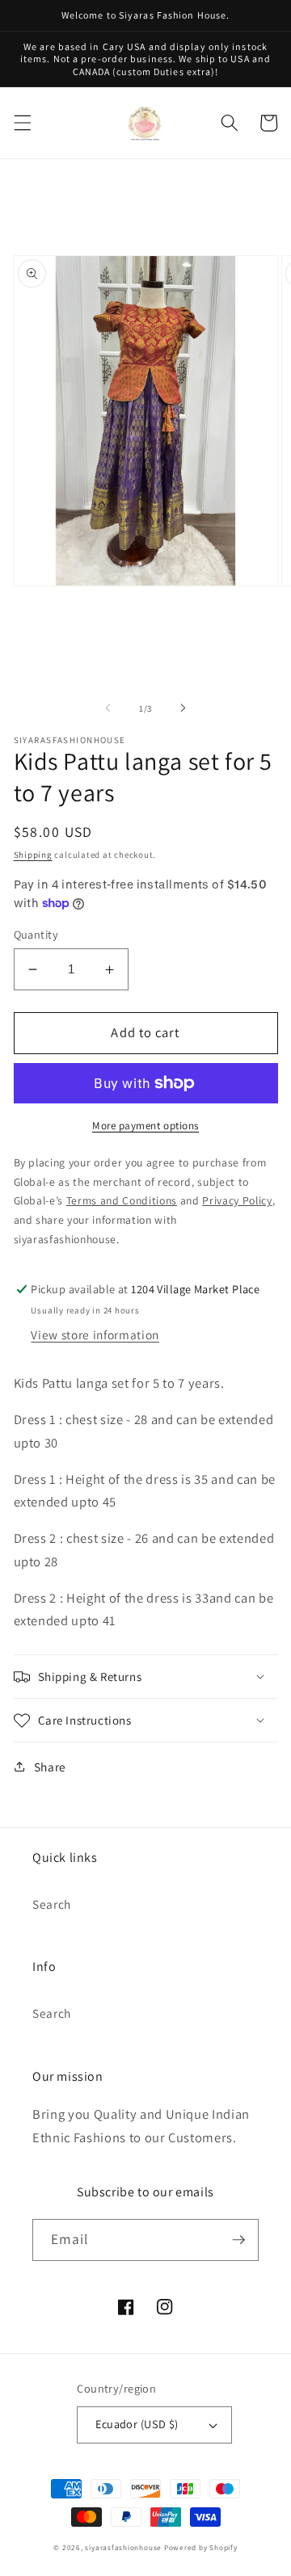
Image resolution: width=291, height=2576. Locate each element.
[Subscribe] (238, 2240)
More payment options (145, 1126)
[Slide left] (108, 708)
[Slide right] (183, 708)
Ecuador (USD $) (137, 2424)
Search (52, 1904)
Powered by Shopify (201, 2548)
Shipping (33, 855)
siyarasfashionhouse (123, 2548)
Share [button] (50, 1767)
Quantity (36, 934)
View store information (95, 1334)
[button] (22, 123)
